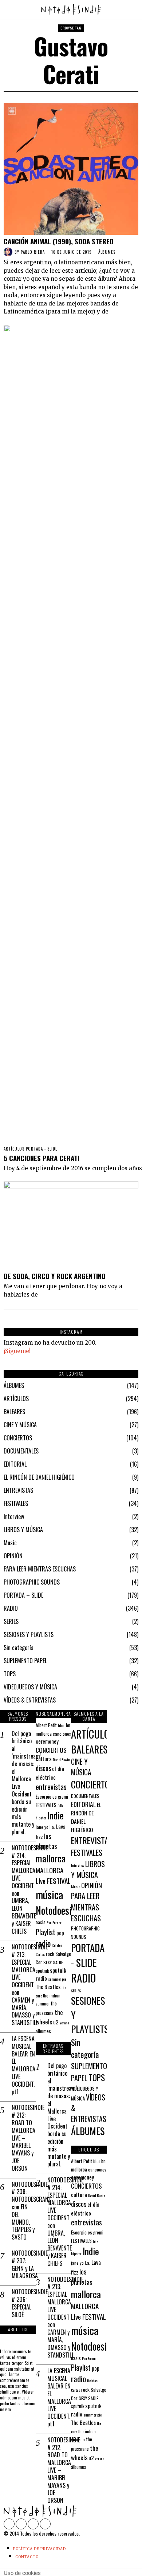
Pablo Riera (33, 252)
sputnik (42, 1971)
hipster (41, 1818)
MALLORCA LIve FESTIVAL (53, 1875)
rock (50, 1954)
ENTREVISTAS (18, 1490)
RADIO (11, 1608)
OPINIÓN (13, 1556)
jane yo (42, 1827)
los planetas (46, 1841)
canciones (62, 1734)
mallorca (51, 1858)
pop (60, 1933)
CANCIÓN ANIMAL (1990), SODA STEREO (59, 241)
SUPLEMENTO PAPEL (25, 1661)
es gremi (60, 1797)
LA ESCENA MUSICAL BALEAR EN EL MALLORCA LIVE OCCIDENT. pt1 (23, 2065)
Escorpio (44, 1796)
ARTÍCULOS (14, 1149)
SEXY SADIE (53, 1962)
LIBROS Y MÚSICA (23, 1530)
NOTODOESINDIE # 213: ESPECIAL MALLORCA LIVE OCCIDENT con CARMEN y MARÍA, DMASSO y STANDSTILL (24, 1985)
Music (10, 1543)
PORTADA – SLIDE (23, 1595)
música (49, 1894)
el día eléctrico (50, 1773)
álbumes (43, 2031)
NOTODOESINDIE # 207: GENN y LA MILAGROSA (24, 2265)
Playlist (46, 1932)
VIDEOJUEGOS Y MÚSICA (30, 1687)
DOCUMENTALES (21, 1451)
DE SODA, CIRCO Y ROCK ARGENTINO (55, 1276)
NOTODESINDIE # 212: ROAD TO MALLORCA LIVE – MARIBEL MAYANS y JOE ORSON (24, 2138)
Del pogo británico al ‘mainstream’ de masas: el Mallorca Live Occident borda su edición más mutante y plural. (24, 1783)
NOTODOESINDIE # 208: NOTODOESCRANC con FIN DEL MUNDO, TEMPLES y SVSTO (24, 2211)
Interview (14, 1516)
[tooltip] (9, 2524)
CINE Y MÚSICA (20, 1425)
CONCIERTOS (18, 1438)
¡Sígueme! (17, 1351)
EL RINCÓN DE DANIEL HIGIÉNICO (39, 1477)
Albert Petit (46, 1725)
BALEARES (14, 1412)
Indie (56, 1815)
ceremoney (47, 1741)
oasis (41, 1922)
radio (43, 1943)
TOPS (10, 1674)
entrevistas (51, 1787)
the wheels (49, 2017)
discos (43, 1768)
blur (61, 1725)
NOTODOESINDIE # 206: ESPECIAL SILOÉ (24, 2303)
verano (64, 2023)
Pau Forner (54, 1922)
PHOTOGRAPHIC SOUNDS (32, 1582)
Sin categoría (19, 1648)
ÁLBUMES (107, 252)
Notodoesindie (62, 1910)
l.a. (52, 1827)
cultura (44, 1759)
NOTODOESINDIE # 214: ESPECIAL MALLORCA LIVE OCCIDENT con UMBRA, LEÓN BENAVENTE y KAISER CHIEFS (24, 1890)
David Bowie (61, 1759)
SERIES (11, 1621)
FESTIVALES (16, 1503)
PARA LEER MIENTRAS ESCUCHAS (40, 1569)
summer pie (57, 1979)
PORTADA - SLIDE (42, 1149)
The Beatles (48, 1987)
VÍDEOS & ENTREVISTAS (30, 1700)
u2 (56, 2022)
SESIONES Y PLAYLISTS (29, 1634)
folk (60, 1805)
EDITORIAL (15, 1464)
